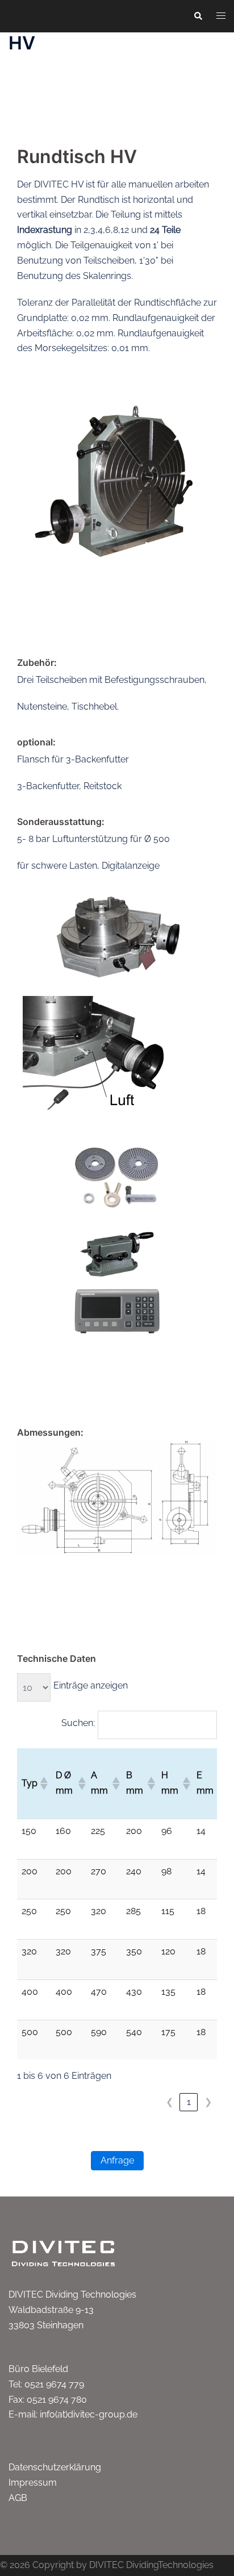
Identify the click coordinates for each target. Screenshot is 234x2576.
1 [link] (189, 2102)
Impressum (33, 2483)
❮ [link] (170, 2102)
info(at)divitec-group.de (89, 2414)
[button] (198, 16)
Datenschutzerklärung (55, 2467)
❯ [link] (208, 2102)
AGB (18, 2498)
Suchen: (78, 1723)
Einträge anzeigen (91, 1685)
